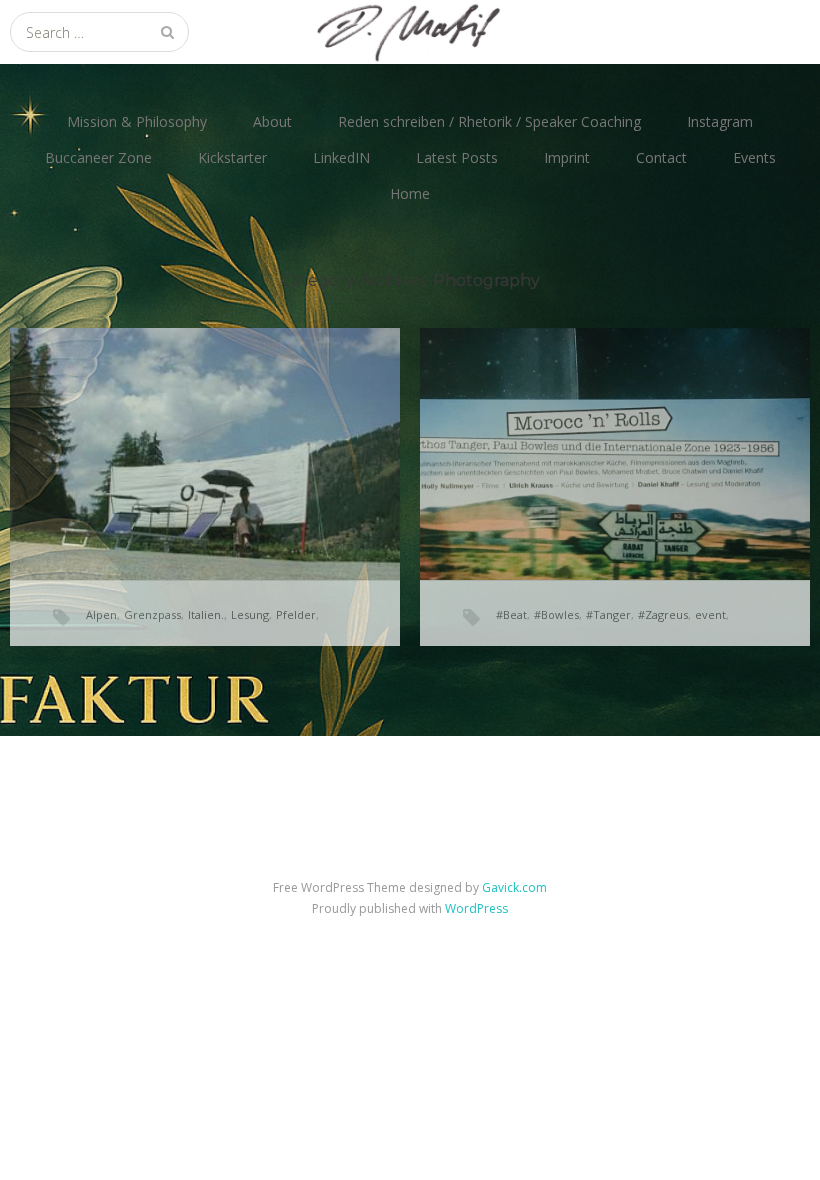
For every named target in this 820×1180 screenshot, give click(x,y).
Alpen (101, 614)
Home (410, 193)
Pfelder (296, 614)
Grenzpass (152, 614)
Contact (661, 157)
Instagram (720, 121)
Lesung (250, 614)
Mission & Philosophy (137, 121)
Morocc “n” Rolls (556, 423)
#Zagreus (663, 614)
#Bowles (556, 614)
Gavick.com (514, 887)
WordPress (476, 908)
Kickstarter (232, 157)
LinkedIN (341, 157)
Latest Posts (457, 157)
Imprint (567, 157)
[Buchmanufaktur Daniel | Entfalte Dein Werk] (410, 32)
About (272, 121)
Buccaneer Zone (98, 157)
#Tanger (608, 614)
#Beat (511, 614)
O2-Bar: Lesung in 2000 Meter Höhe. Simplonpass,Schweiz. (184, 430)
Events (754, 157)
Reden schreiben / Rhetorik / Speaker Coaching (489, 121)
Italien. (206, 614)
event (710, 614)
